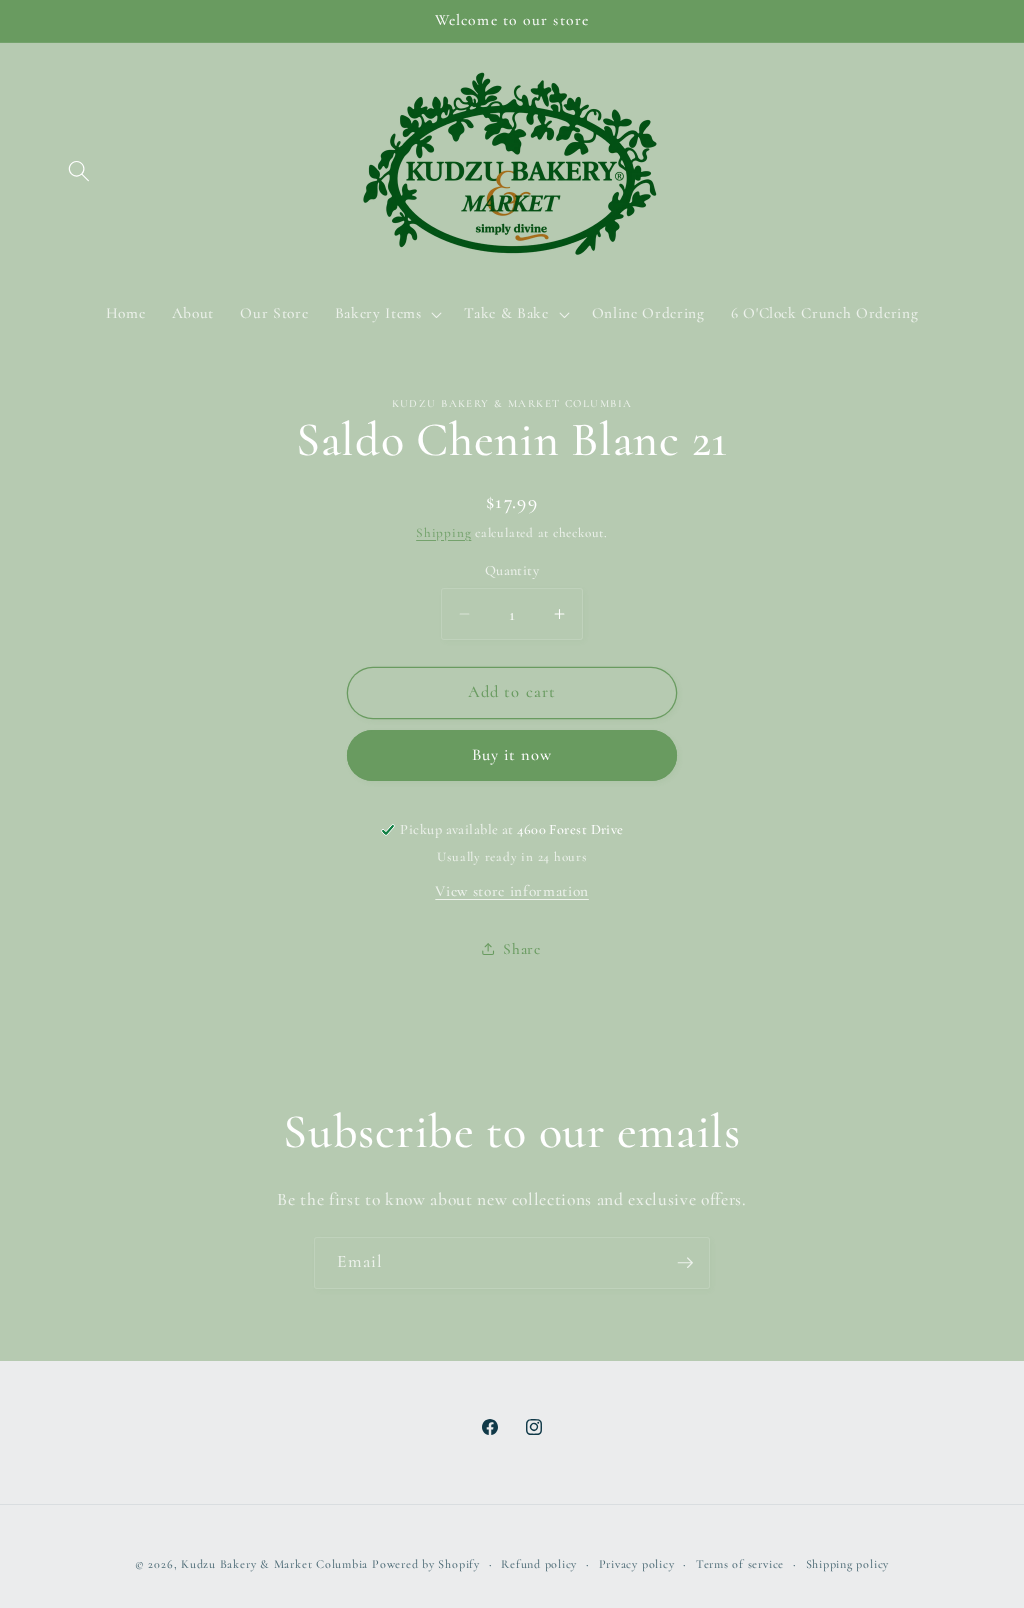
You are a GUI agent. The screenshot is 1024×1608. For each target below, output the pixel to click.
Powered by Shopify (426, 1564)
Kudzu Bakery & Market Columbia (274, 1564)
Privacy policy (637, 1564)
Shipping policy (848, 1564)
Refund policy (539, 1564)
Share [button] (521, 949)
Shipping (443, 533)
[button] (79, 171)
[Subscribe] (685, 1263)
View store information (512, 891)
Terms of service (740, 1564)
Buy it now (512, 755)
